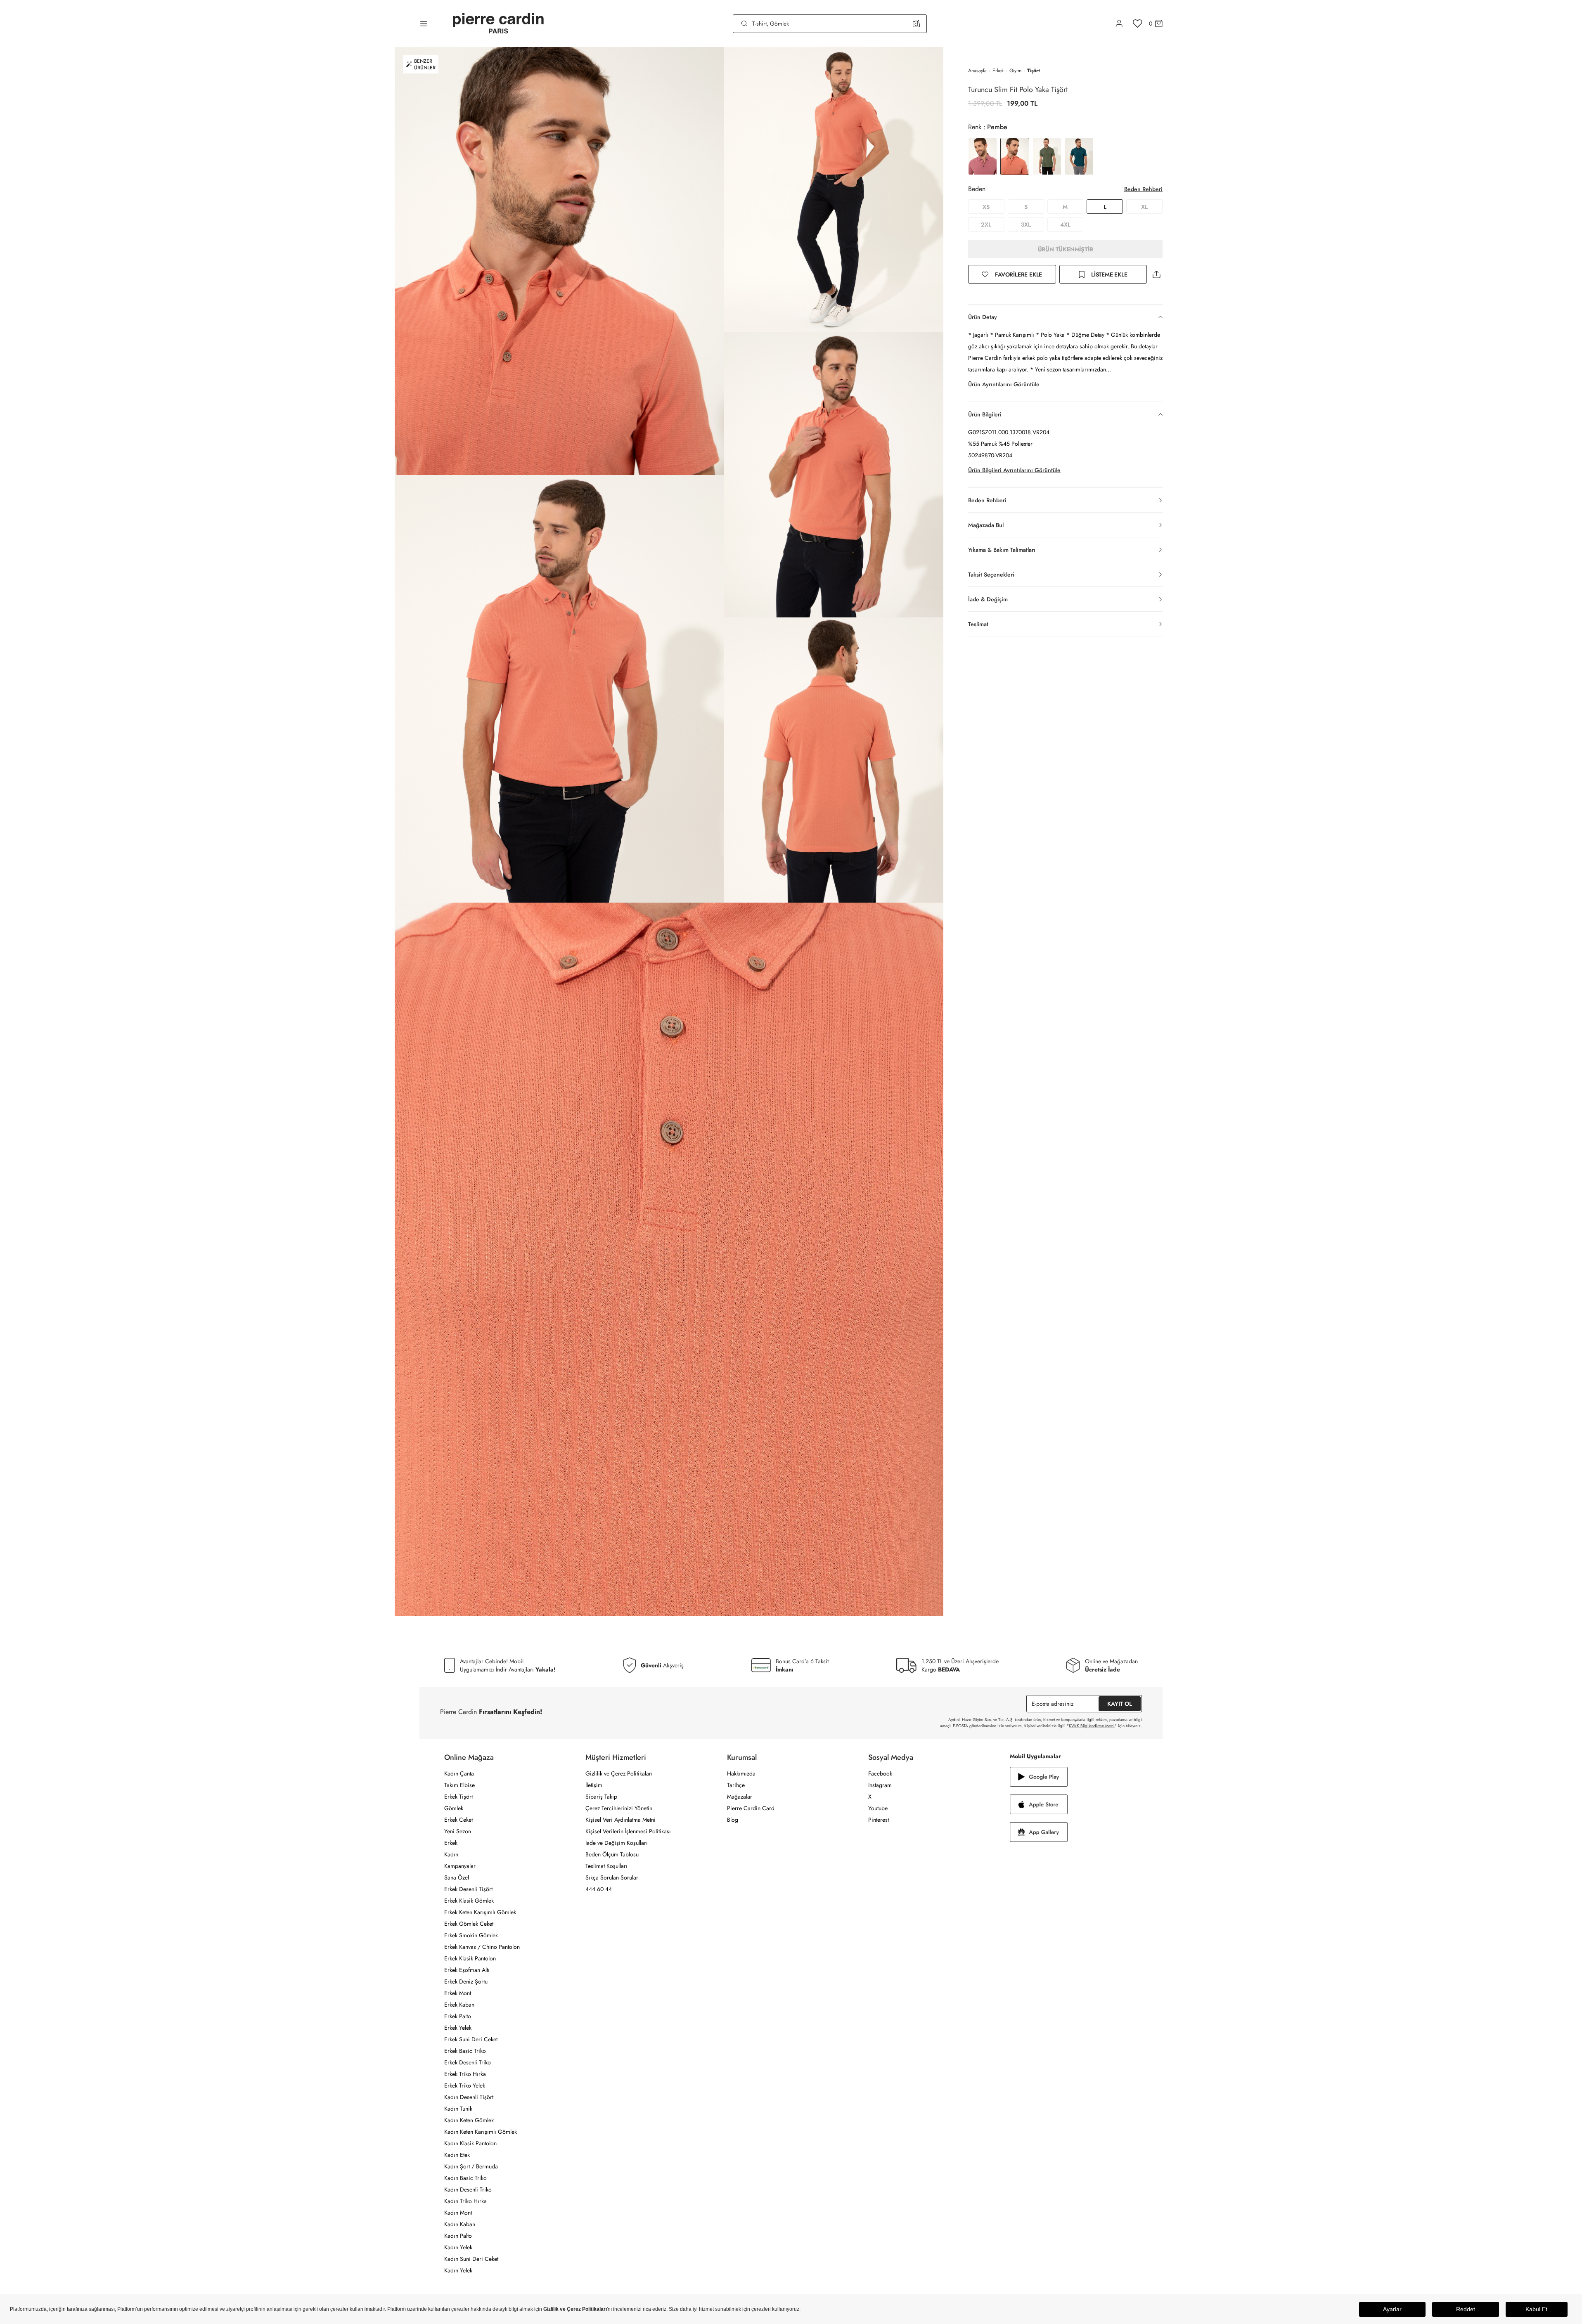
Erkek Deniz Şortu (466, 1981)
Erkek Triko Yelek (465, 2085)
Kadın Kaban (460, 2224)
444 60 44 (599, 1889)
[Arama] (744, 24)
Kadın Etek (457, 2155)
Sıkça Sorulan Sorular (612, 1877)
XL (1144, 207)
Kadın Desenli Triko (468, 2189)
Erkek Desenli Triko (468, 2062)
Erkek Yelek (458, 2028)
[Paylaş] (1156, 274)
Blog (733, 1820)
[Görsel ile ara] (916, 24)
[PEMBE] (983, 156)
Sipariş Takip (601, 1797)
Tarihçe (736, 1785)
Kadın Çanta (459, 1773)
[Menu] (424, 24)
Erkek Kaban (459, 2005)
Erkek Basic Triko (465, 2051)
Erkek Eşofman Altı (467, 1970)
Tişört (1034, 71)
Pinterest (879, 1820)
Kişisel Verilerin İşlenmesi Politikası (628, 1831)
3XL (1026, 225)
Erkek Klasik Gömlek (469, 1901)
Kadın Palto (458, 2236)
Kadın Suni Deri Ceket (471, 2259)
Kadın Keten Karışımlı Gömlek (481, 2132)
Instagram (880, 1785)
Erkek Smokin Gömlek (471, 1935)
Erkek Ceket (458, 1820)
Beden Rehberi (1143, 189)
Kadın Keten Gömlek (469, 2120)
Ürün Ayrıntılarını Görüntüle (1004, 384)
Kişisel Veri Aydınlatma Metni (620, 1820)
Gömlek (454, 1808)
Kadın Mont (458, 2213)
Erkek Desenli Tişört (468, 1889)
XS (986, 207)
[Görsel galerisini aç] (559, 261)
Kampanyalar (460, 1866)
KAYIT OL (1120, 1704)
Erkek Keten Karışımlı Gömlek (480, 1912)
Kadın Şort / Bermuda (471, 2166)
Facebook (880, 1773)
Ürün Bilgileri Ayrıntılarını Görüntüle (1014, 470)
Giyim (1015, 71)
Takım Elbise (459, 1785)
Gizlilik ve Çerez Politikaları (619, 1773)
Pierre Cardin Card (751, 1808)
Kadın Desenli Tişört (469, 2097)
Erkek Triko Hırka (465, 2074)
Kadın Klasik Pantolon (470, 2143)
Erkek (998, 71)
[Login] (1119, 24)
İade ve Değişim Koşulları (617, 1843)
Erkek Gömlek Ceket (469, 1924)
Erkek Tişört (458, 1797)
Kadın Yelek (458, 2247)
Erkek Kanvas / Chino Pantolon (482, 1947)
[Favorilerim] (1138, 24)
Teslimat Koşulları (606, 1866)
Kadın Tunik (458, 2109)
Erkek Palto (458, 2016)
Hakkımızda (741, 1773)
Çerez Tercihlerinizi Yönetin (619, 1808)
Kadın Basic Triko (465, 2178)
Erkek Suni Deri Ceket (471, 2039)
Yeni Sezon (458, 1831)
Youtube (878, 1808)
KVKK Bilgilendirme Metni (1092, 1726)
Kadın (451, 1854)
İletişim (594, 1785)
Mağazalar (740, 1797)
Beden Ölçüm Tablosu (612, 1854)
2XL (986, 225)
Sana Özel (457, 1877)
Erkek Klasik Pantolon (470, 1958)
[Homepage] (498, 24)
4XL (1065, 225)
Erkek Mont (458, 1993)
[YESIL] (1047, 156)
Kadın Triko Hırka (465, 2201)
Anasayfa (977, 71)
